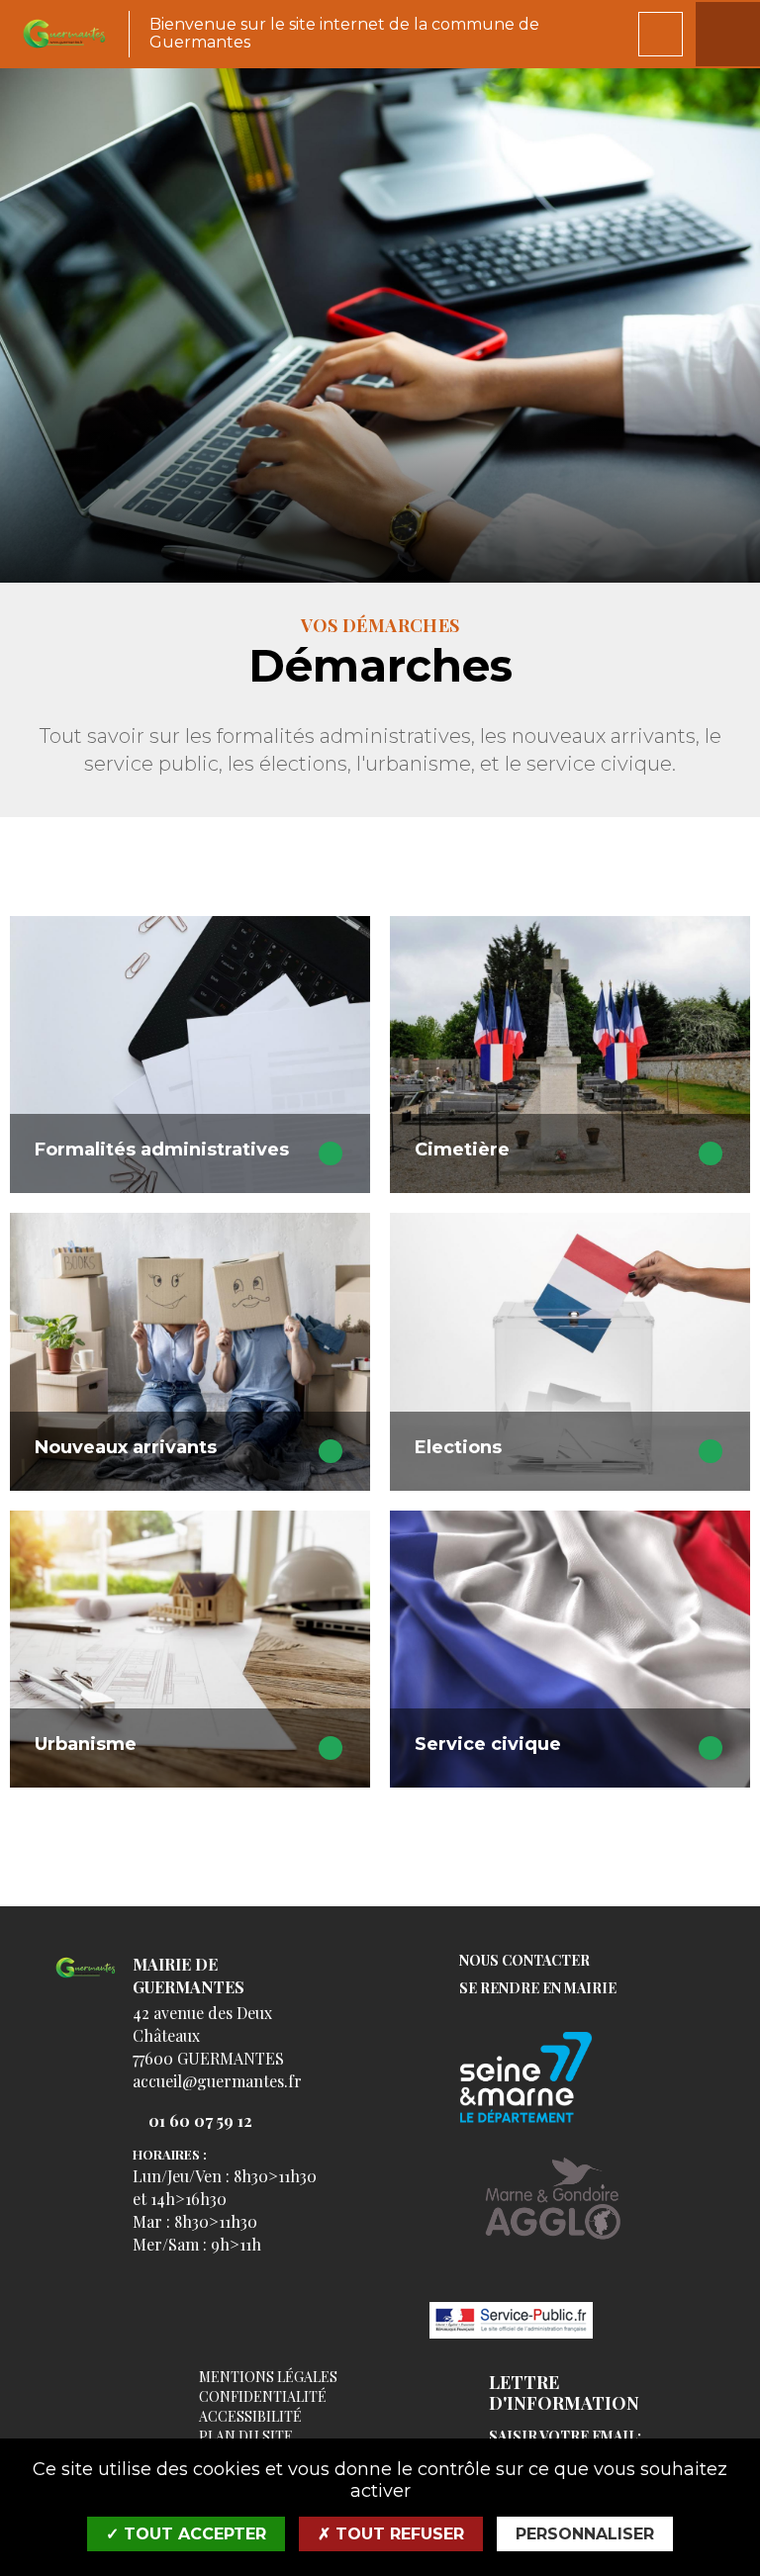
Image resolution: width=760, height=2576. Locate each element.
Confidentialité (263, 2396)
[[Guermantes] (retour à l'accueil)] (86, 1979)
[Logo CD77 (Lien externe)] (553, 2079)
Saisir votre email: (565, 2437)
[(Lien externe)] (553, 2213)
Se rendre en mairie (538, 1989)
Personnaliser (585, 2534)
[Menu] (728, 34)
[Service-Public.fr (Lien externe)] (553, 2322)
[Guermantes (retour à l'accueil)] (64, 34)
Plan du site (246, 2436)
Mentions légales (268, 2377)
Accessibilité (250, 2416)
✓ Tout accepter (186, 2534)
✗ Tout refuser (391, 2534)
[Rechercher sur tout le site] (661, 34)
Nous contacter (524, 1961)
